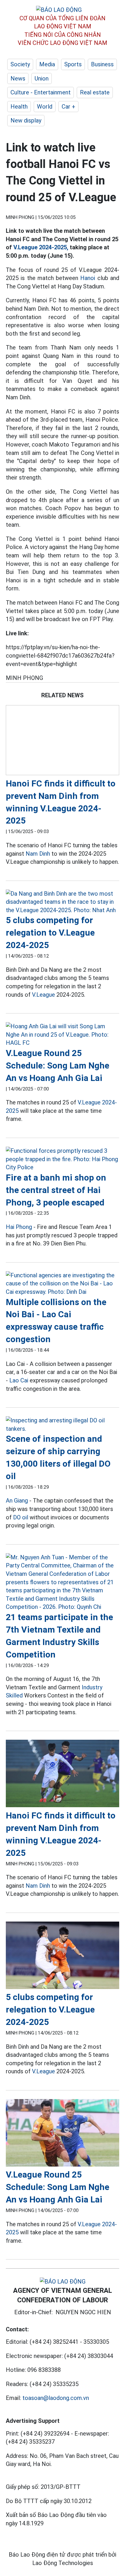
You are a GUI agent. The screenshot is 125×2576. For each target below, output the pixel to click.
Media (47, 64)
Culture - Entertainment (41, 92)
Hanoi (88, 278)
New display (26, 120)
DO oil (21, 1517)
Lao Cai (19, 1380)
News (18, 78)
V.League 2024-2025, (41, 247)
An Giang (17, 1501)
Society (20, 64)
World (45, 107)
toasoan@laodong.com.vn (56, 2398)
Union (42, 78)
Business (102, 64)
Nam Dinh (38, 854)
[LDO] (63, 741)
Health (19, 107)
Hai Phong (19, 1227)
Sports (73, 64)
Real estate (95, 92)
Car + (68, 107)
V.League (43, 995)
